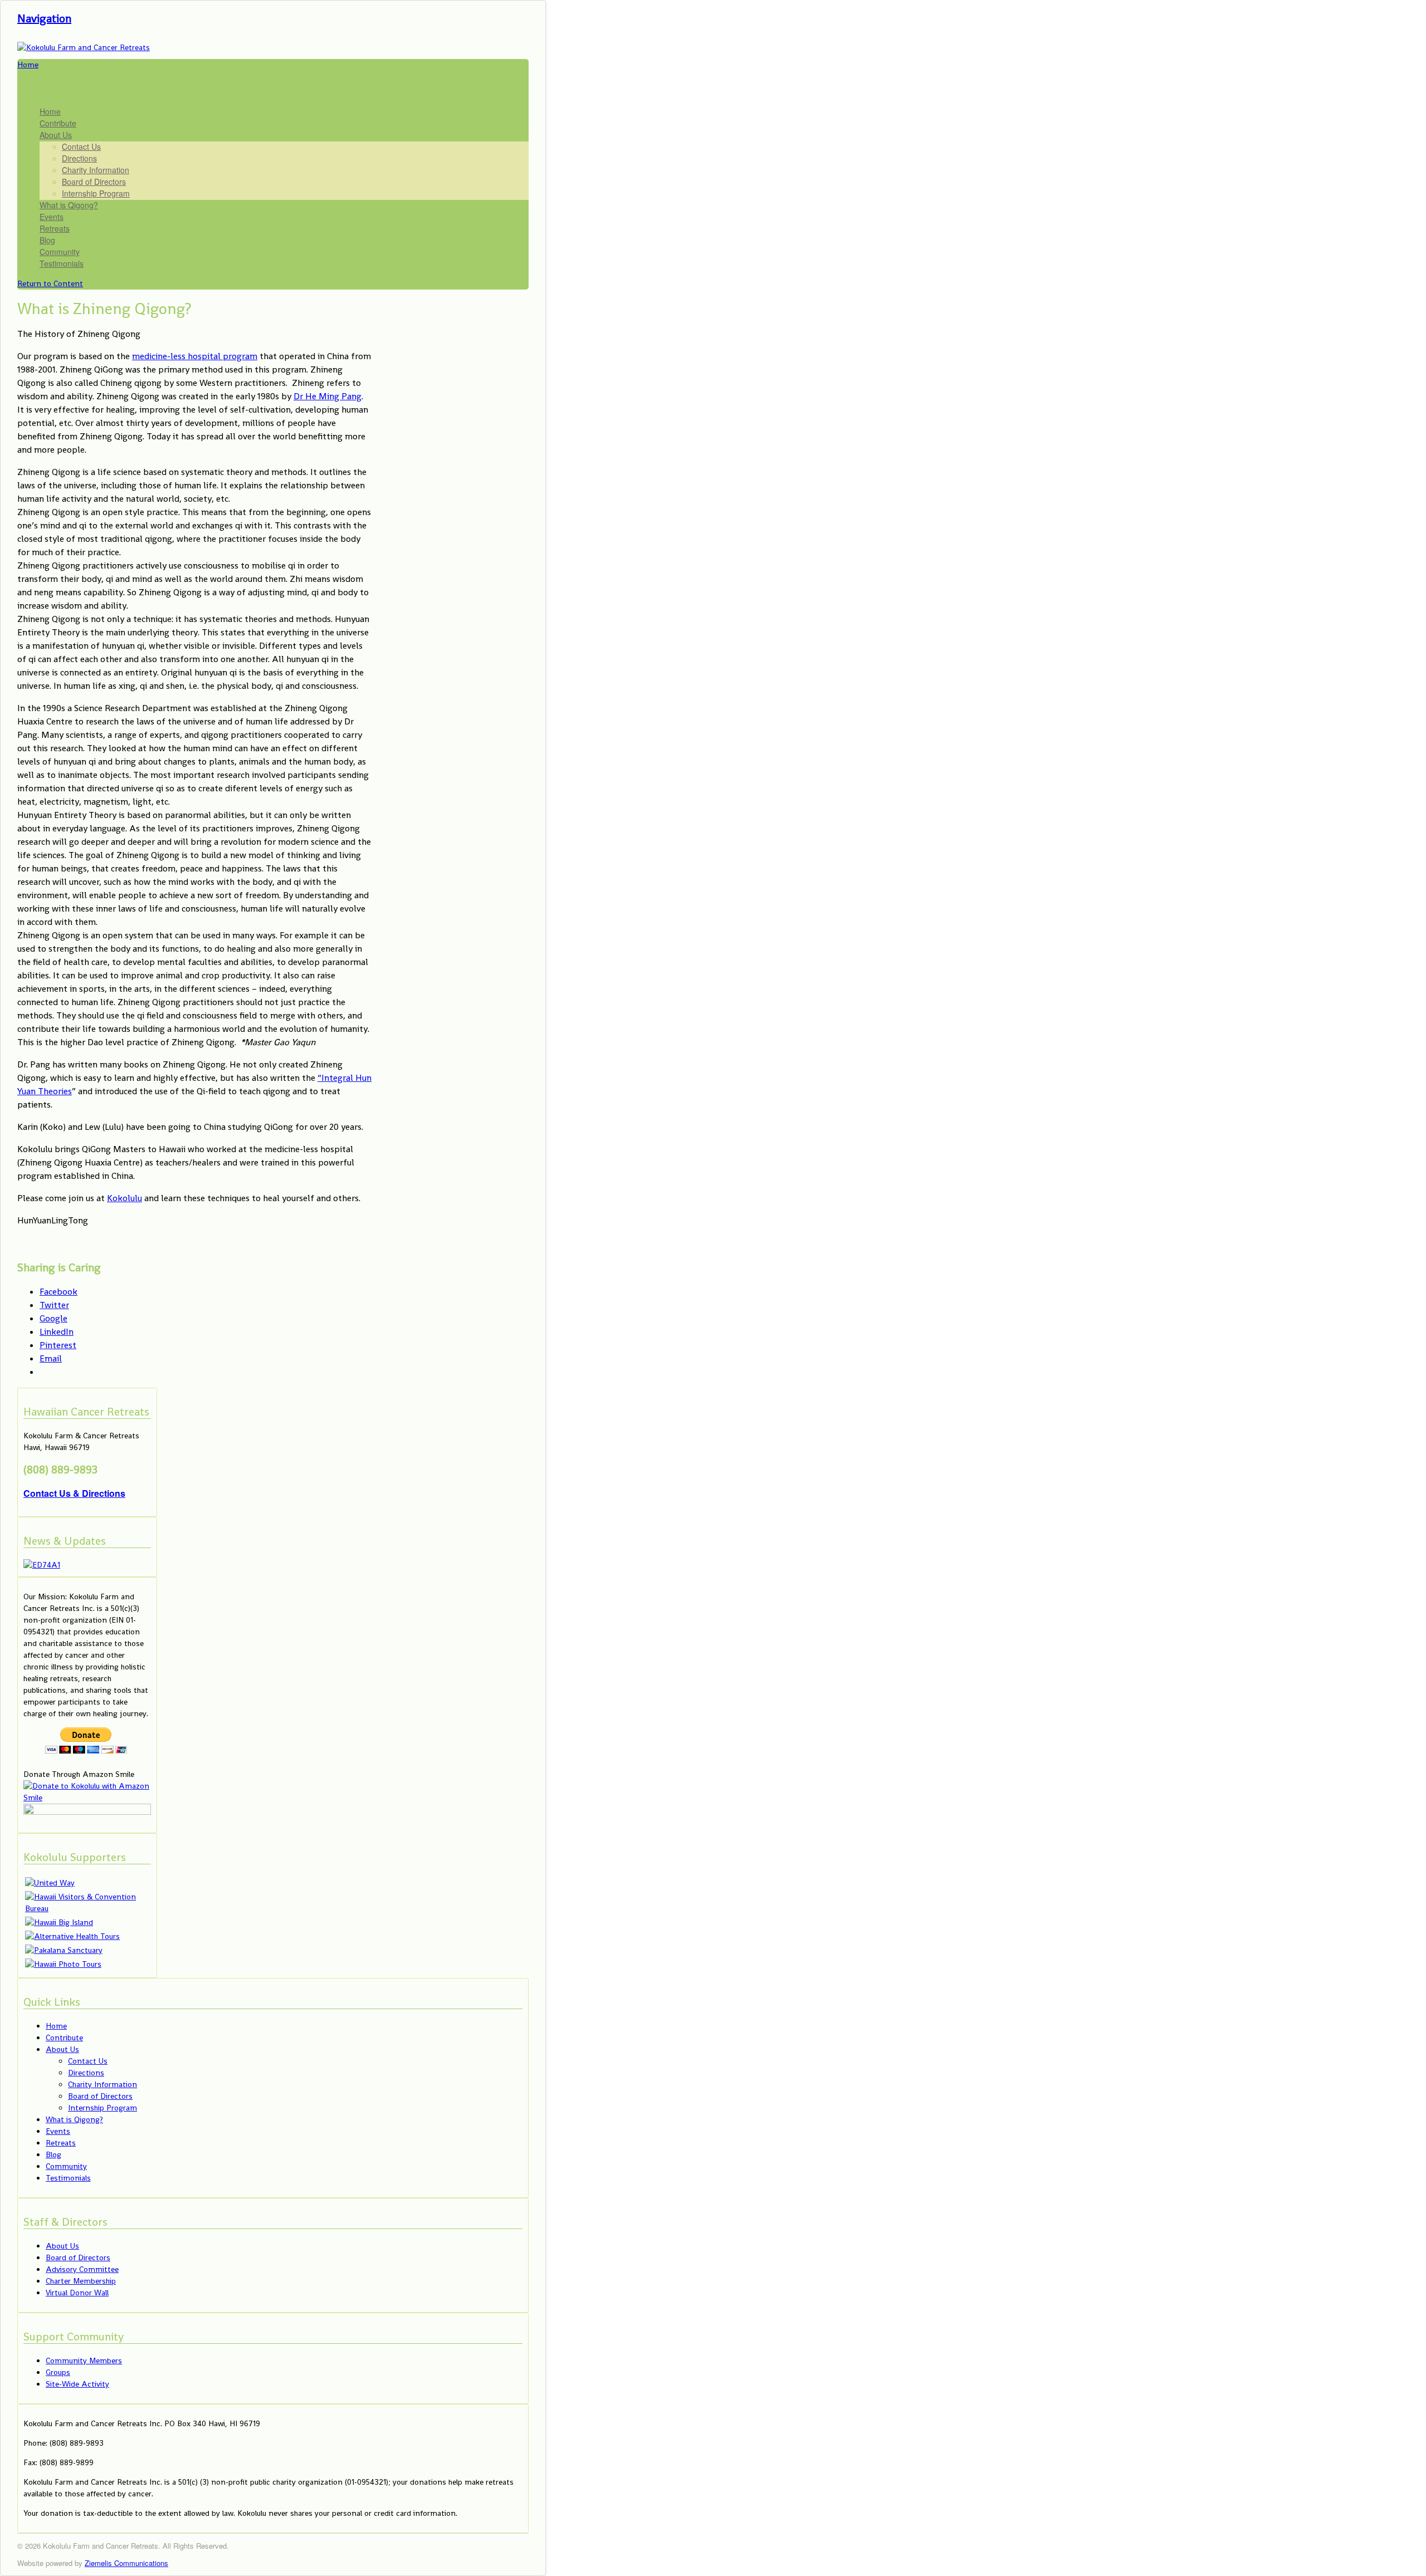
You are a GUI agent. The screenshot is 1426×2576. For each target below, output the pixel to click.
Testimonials (62, 263)
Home (50, 111)
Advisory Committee (82, 2269)
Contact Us (81, 146)
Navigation (44, 18)
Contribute (58, 123)
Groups (58, 2372)
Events (52, 217)
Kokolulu (124, 1198)
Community (60, 252)
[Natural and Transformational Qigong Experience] (84, 47)
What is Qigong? (69, 205)
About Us (56, 135)
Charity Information (96, 170)
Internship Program (96, 193)
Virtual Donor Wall (77, 2293)
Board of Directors (94, 182)
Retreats (55, 228)
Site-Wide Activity (77, 2384)
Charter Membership (81, 2281)
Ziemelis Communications (126, 2563)
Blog (47, 240)
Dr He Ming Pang (328, 396)
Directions (79, 158)
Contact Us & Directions (74, 1493)
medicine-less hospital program (195, 356)
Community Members (84, 2360)
